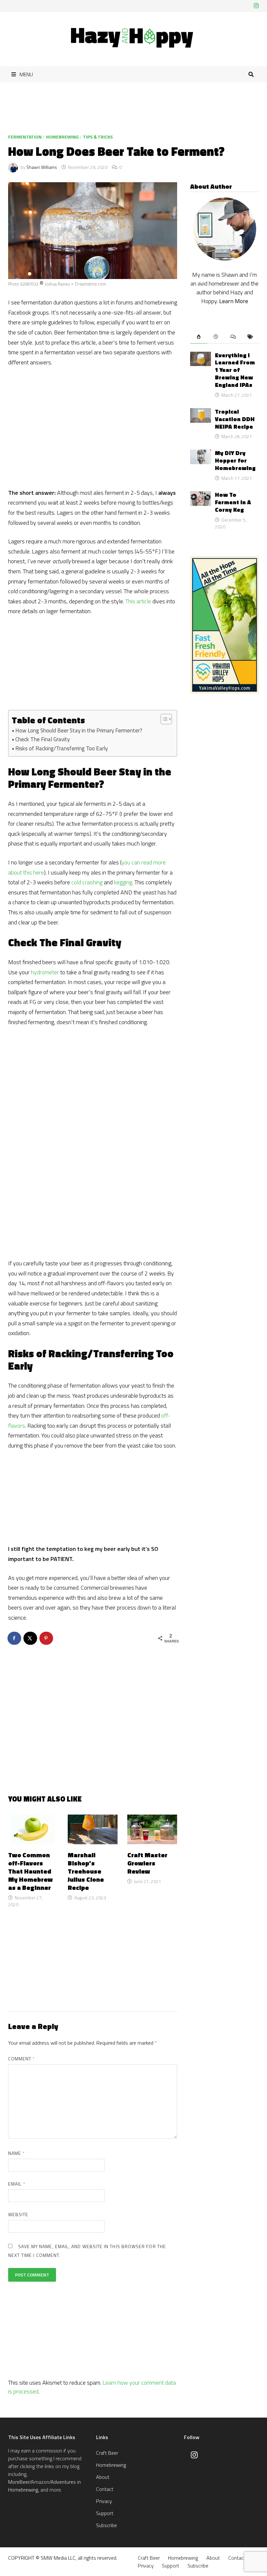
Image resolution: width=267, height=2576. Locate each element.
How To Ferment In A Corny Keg (233, 502)
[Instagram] (256, 6)
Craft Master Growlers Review (147, 1863)
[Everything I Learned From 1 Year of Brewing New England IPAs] (200, 356)
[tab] (199, 337)
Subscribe (106, 2525)
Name (16, 2153)
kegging (123, 882)
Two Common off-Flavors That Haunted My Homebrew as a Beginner (30, 1871)
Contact (105, 2489)
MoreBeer (19, 2482)
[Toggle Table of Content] (163, 719)
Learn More (234, 301)
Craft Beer (107, 2453)
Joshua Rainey (57, 284)
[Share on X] (31, 1638)
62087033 (29, 284)
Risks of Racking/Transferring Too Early (62, 748)
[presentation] (199, 337)
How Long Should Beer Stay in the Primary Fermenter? (79, 730)
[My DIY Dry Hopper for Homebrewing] (200, 454)
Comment (22, 2059)
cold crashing (87, 882)
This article (138, 601)
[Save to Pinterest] (47, 1638)
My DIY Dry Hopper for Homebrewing (235, 460)
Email (17, 2184)
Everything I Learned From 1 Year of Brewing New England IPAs (235, 370)
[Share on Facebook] (15, 1638)
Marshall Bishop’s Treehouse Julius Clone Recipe (86, 1871)
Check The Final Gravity (42, 739)
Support (105, 2513)
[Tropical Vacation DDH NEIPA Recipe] (200, 412)
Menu (26, 74)
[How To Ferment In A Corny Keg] (200, 496)
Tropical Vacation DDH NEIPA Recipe (235, 419)
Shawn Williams (42, 167)
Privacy (104, 2501)
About (103, 2477)
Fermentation (25, 137)
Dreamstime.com (91, 284)
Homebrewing (62, 137)
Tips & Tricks (98, 137)
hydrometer (45, 972)
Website (18, 2214)
